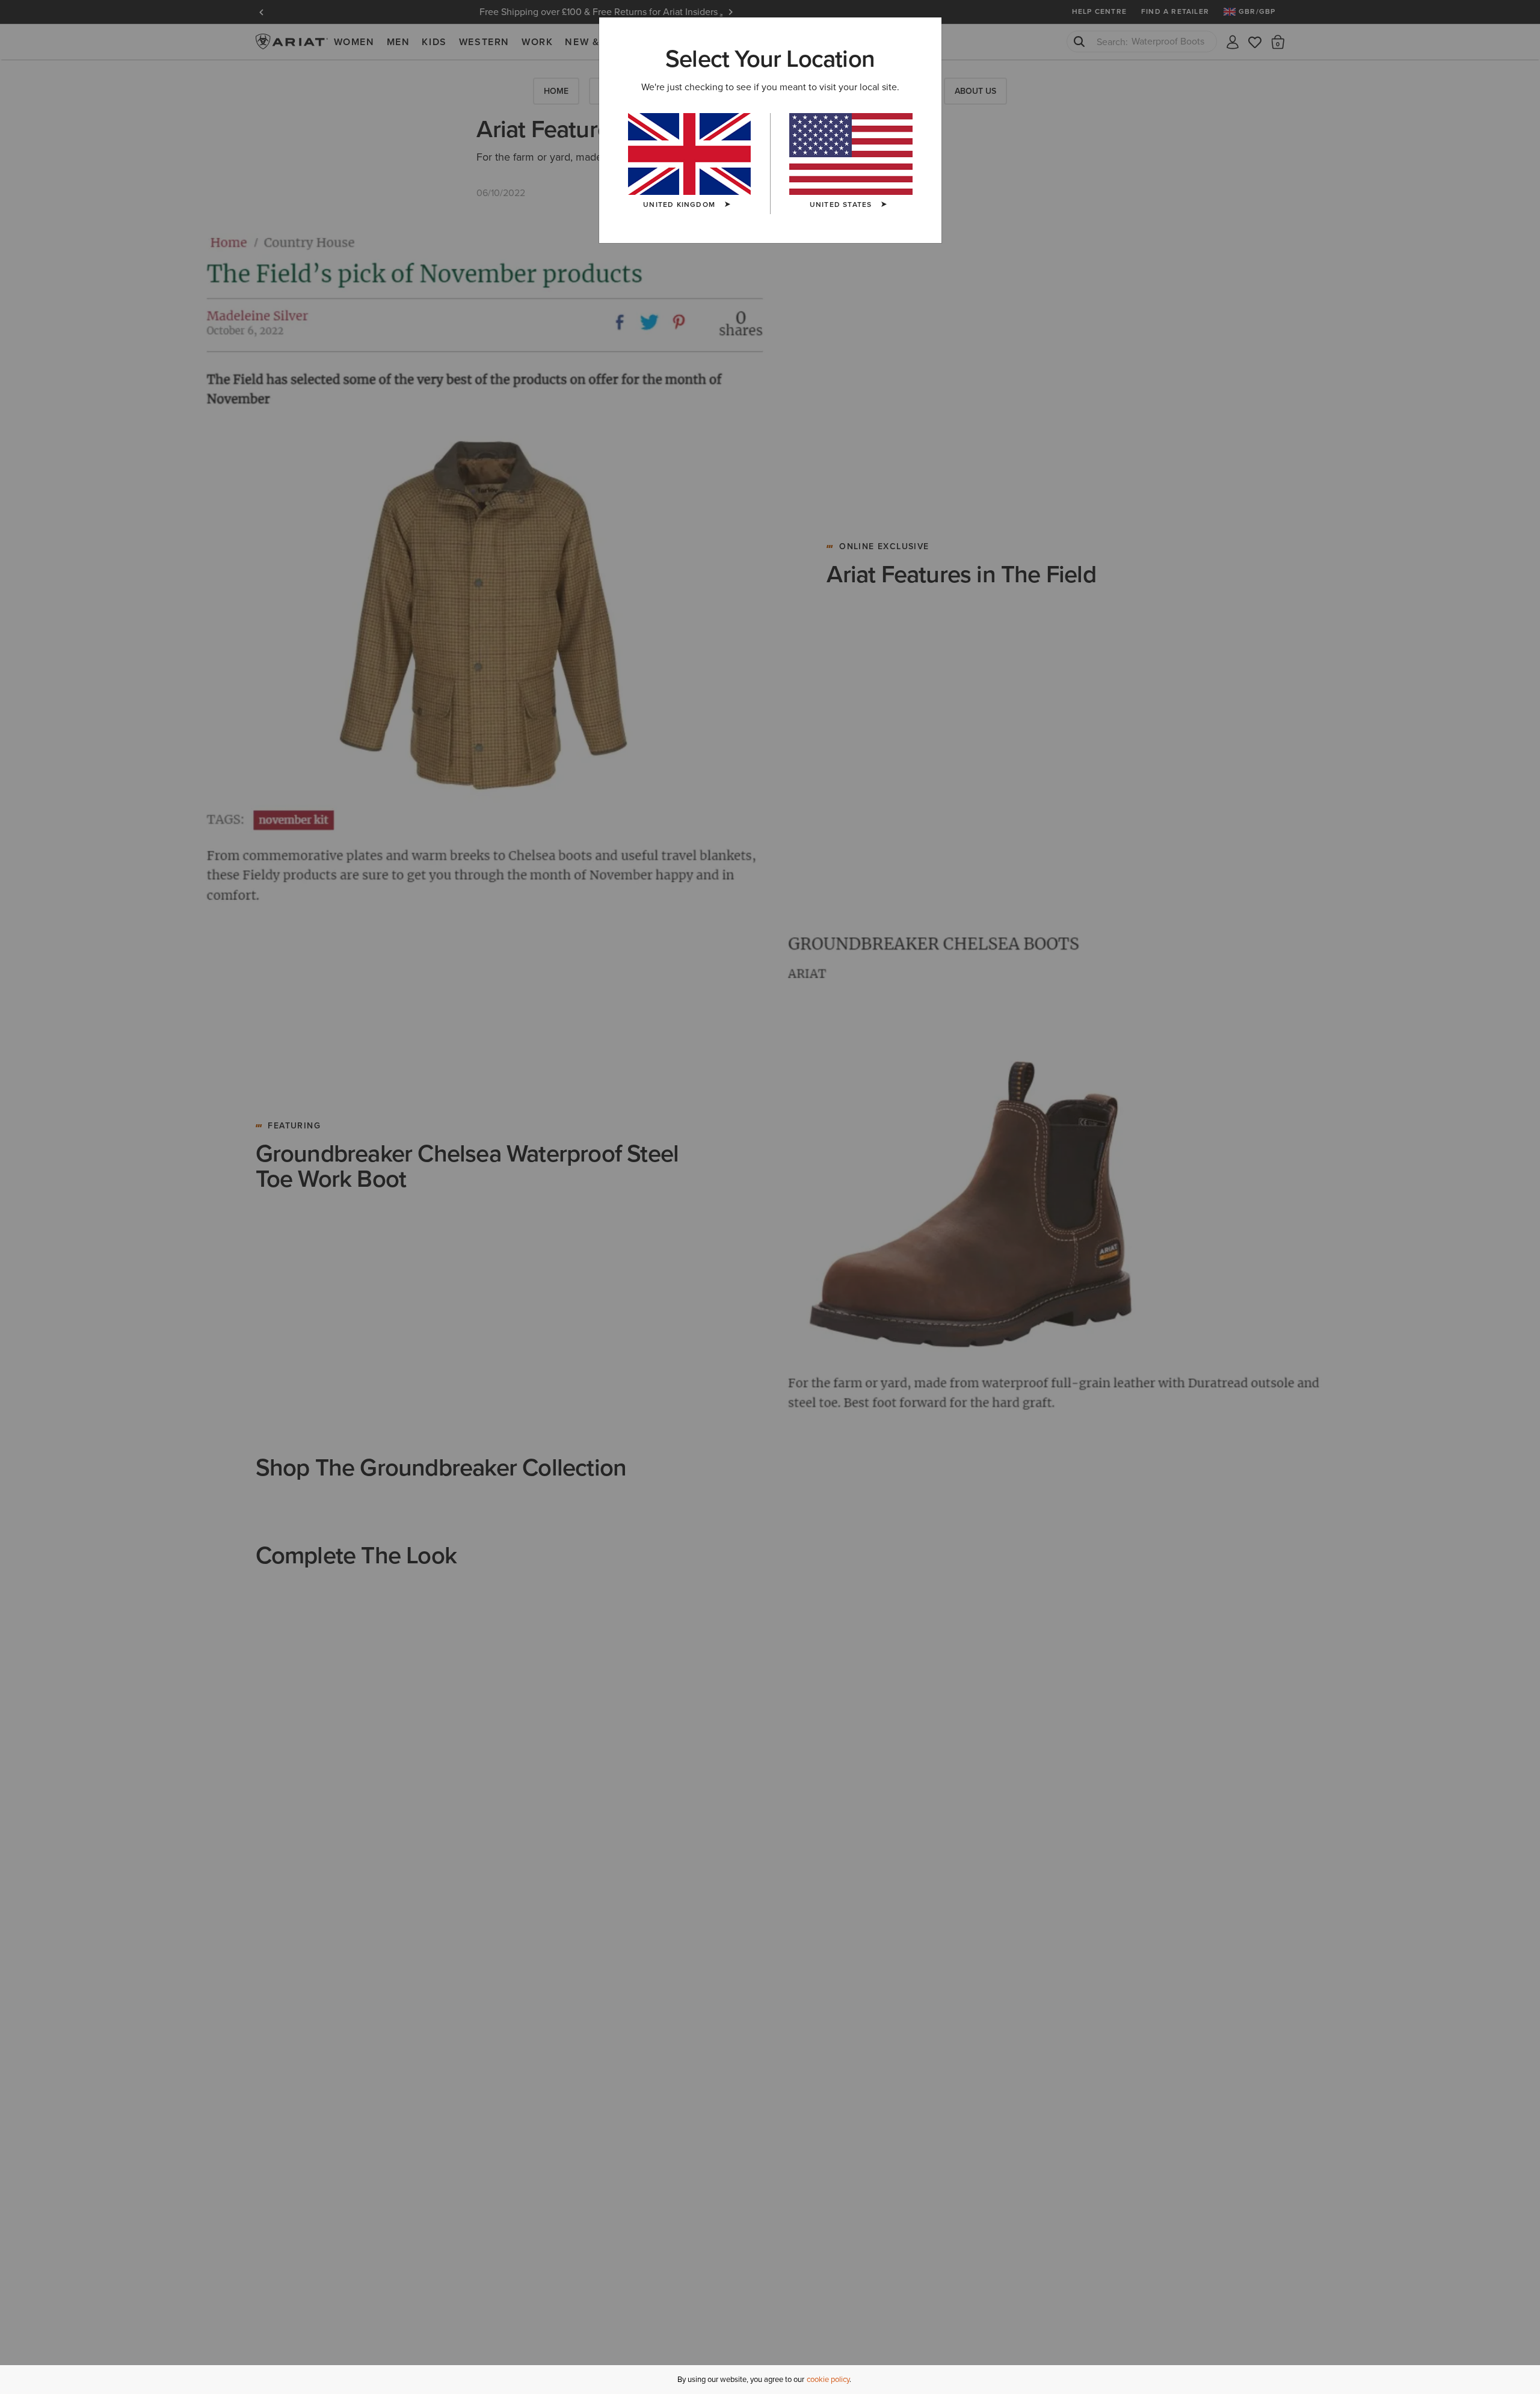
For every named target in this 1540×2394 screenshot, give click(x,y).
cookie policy (828, 2379)
